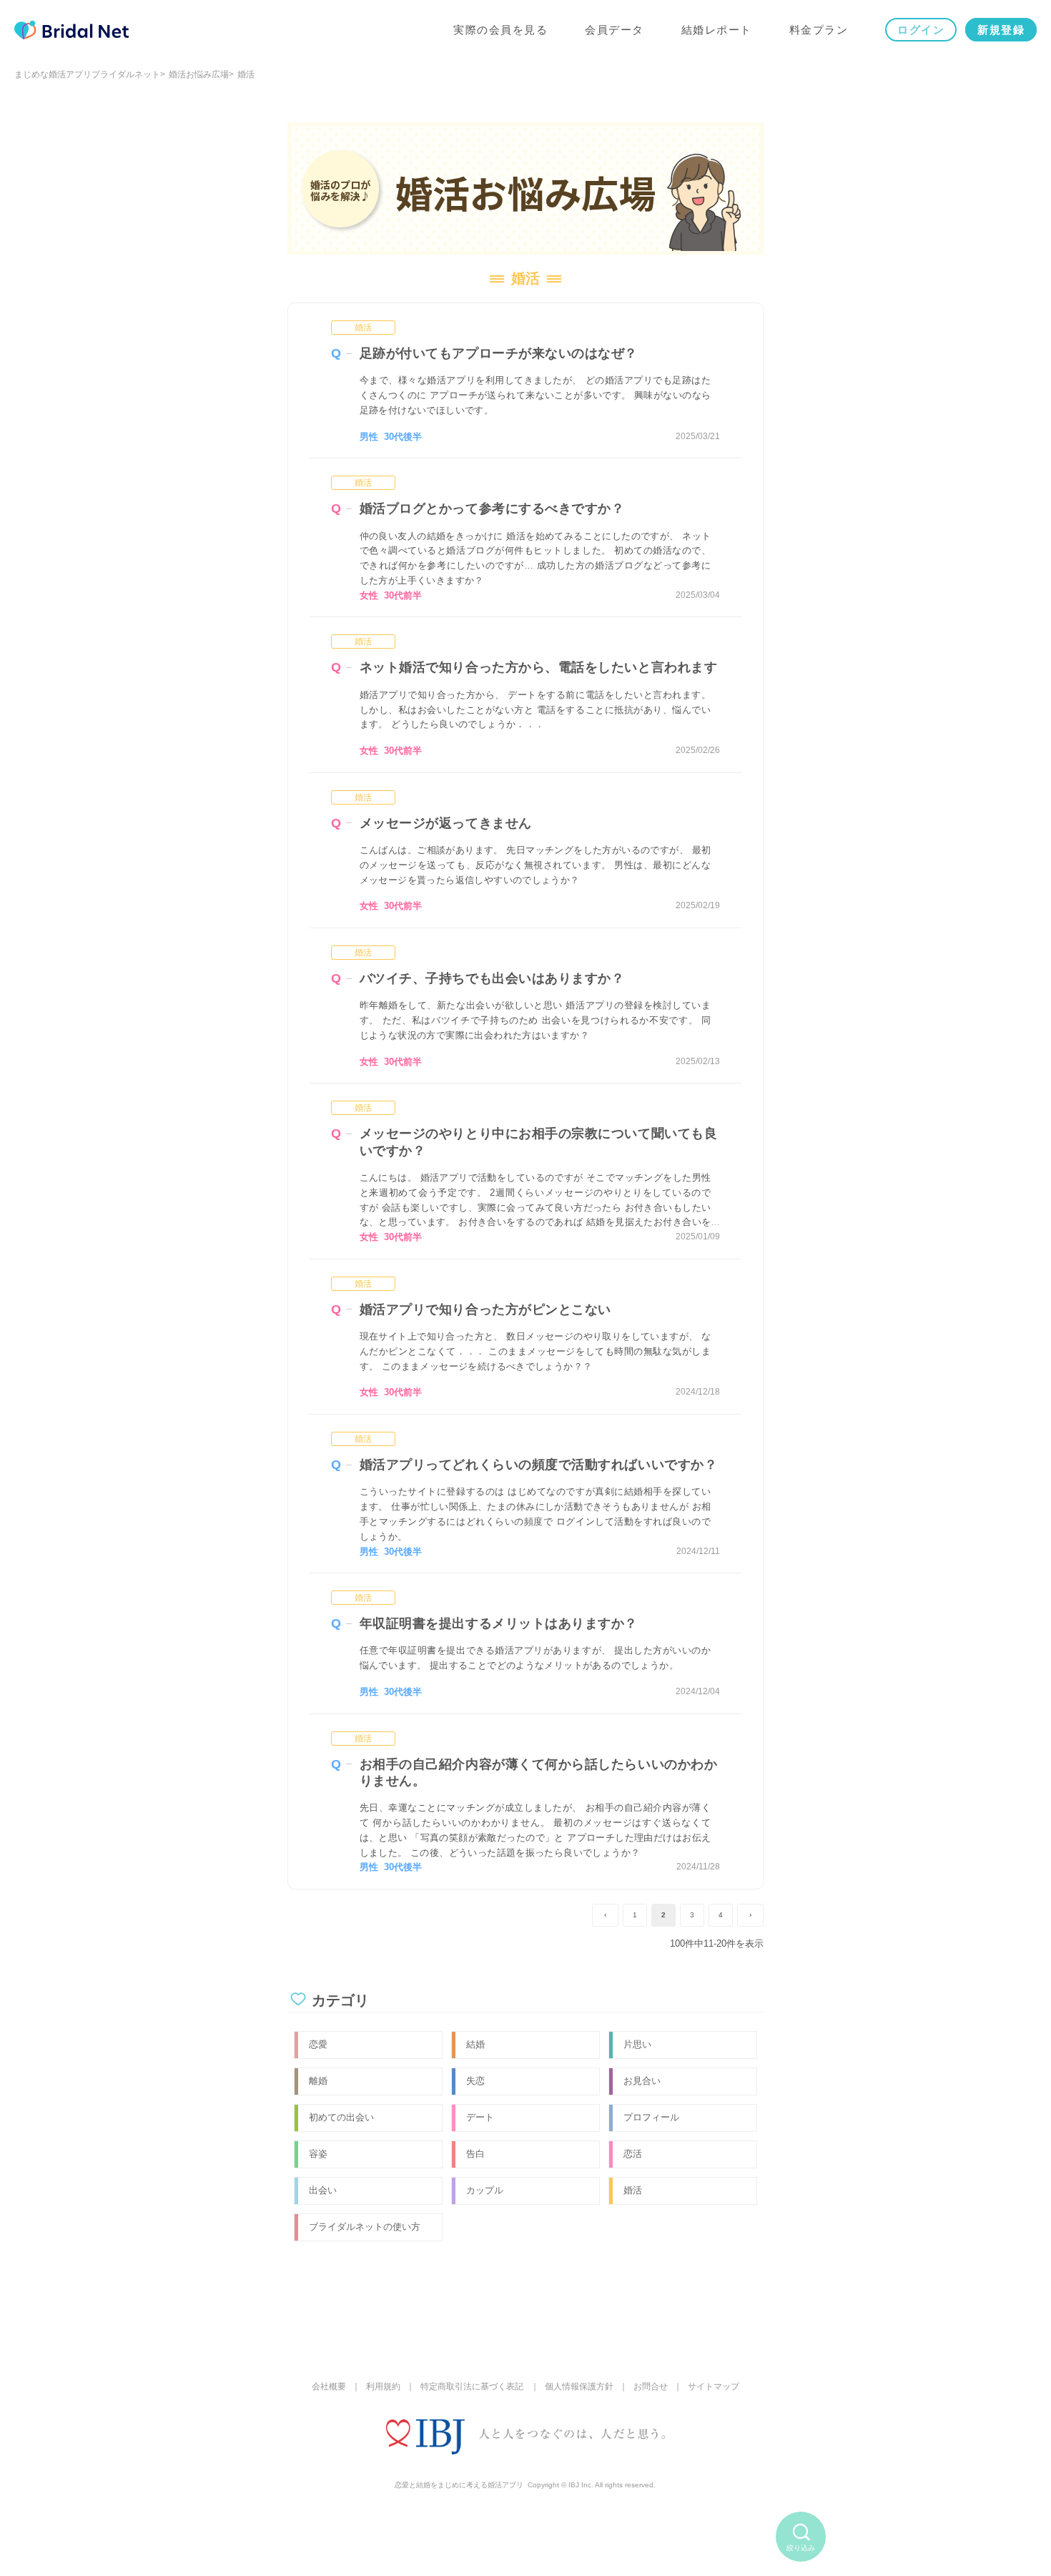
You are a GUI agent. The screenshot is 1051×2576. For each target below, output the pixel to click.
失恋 (475, 2081)
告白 (475, 2154)
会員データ (615, 30)
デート (480, 2117)
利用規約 (383, 2386)
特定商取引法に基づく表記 (472, 2386)
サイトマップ (714, 2386)
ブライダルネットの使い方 (365, 2227)
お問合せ (651, 2386)
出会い (323, 2190)
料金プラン (819, 30)
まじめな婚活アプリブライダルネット (87, 74)
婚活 (363, 328)
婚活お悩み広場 (199, 74)
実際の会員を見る (500, 30)
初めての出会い (341, 2117)
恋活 (633, 2154)
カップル (485, 2190)
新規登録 (1001, 30)
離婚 (318, 2081)
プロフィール (651, 2117)
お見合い (642, 2081)
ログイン (921, 30)
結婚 (475, 2044)
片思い (637, 2044)
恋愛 (318, 2044)
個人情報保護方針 (579, 2386)
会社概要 (329, 2386)
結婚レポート (717, 30)
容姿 (318, 2154)
